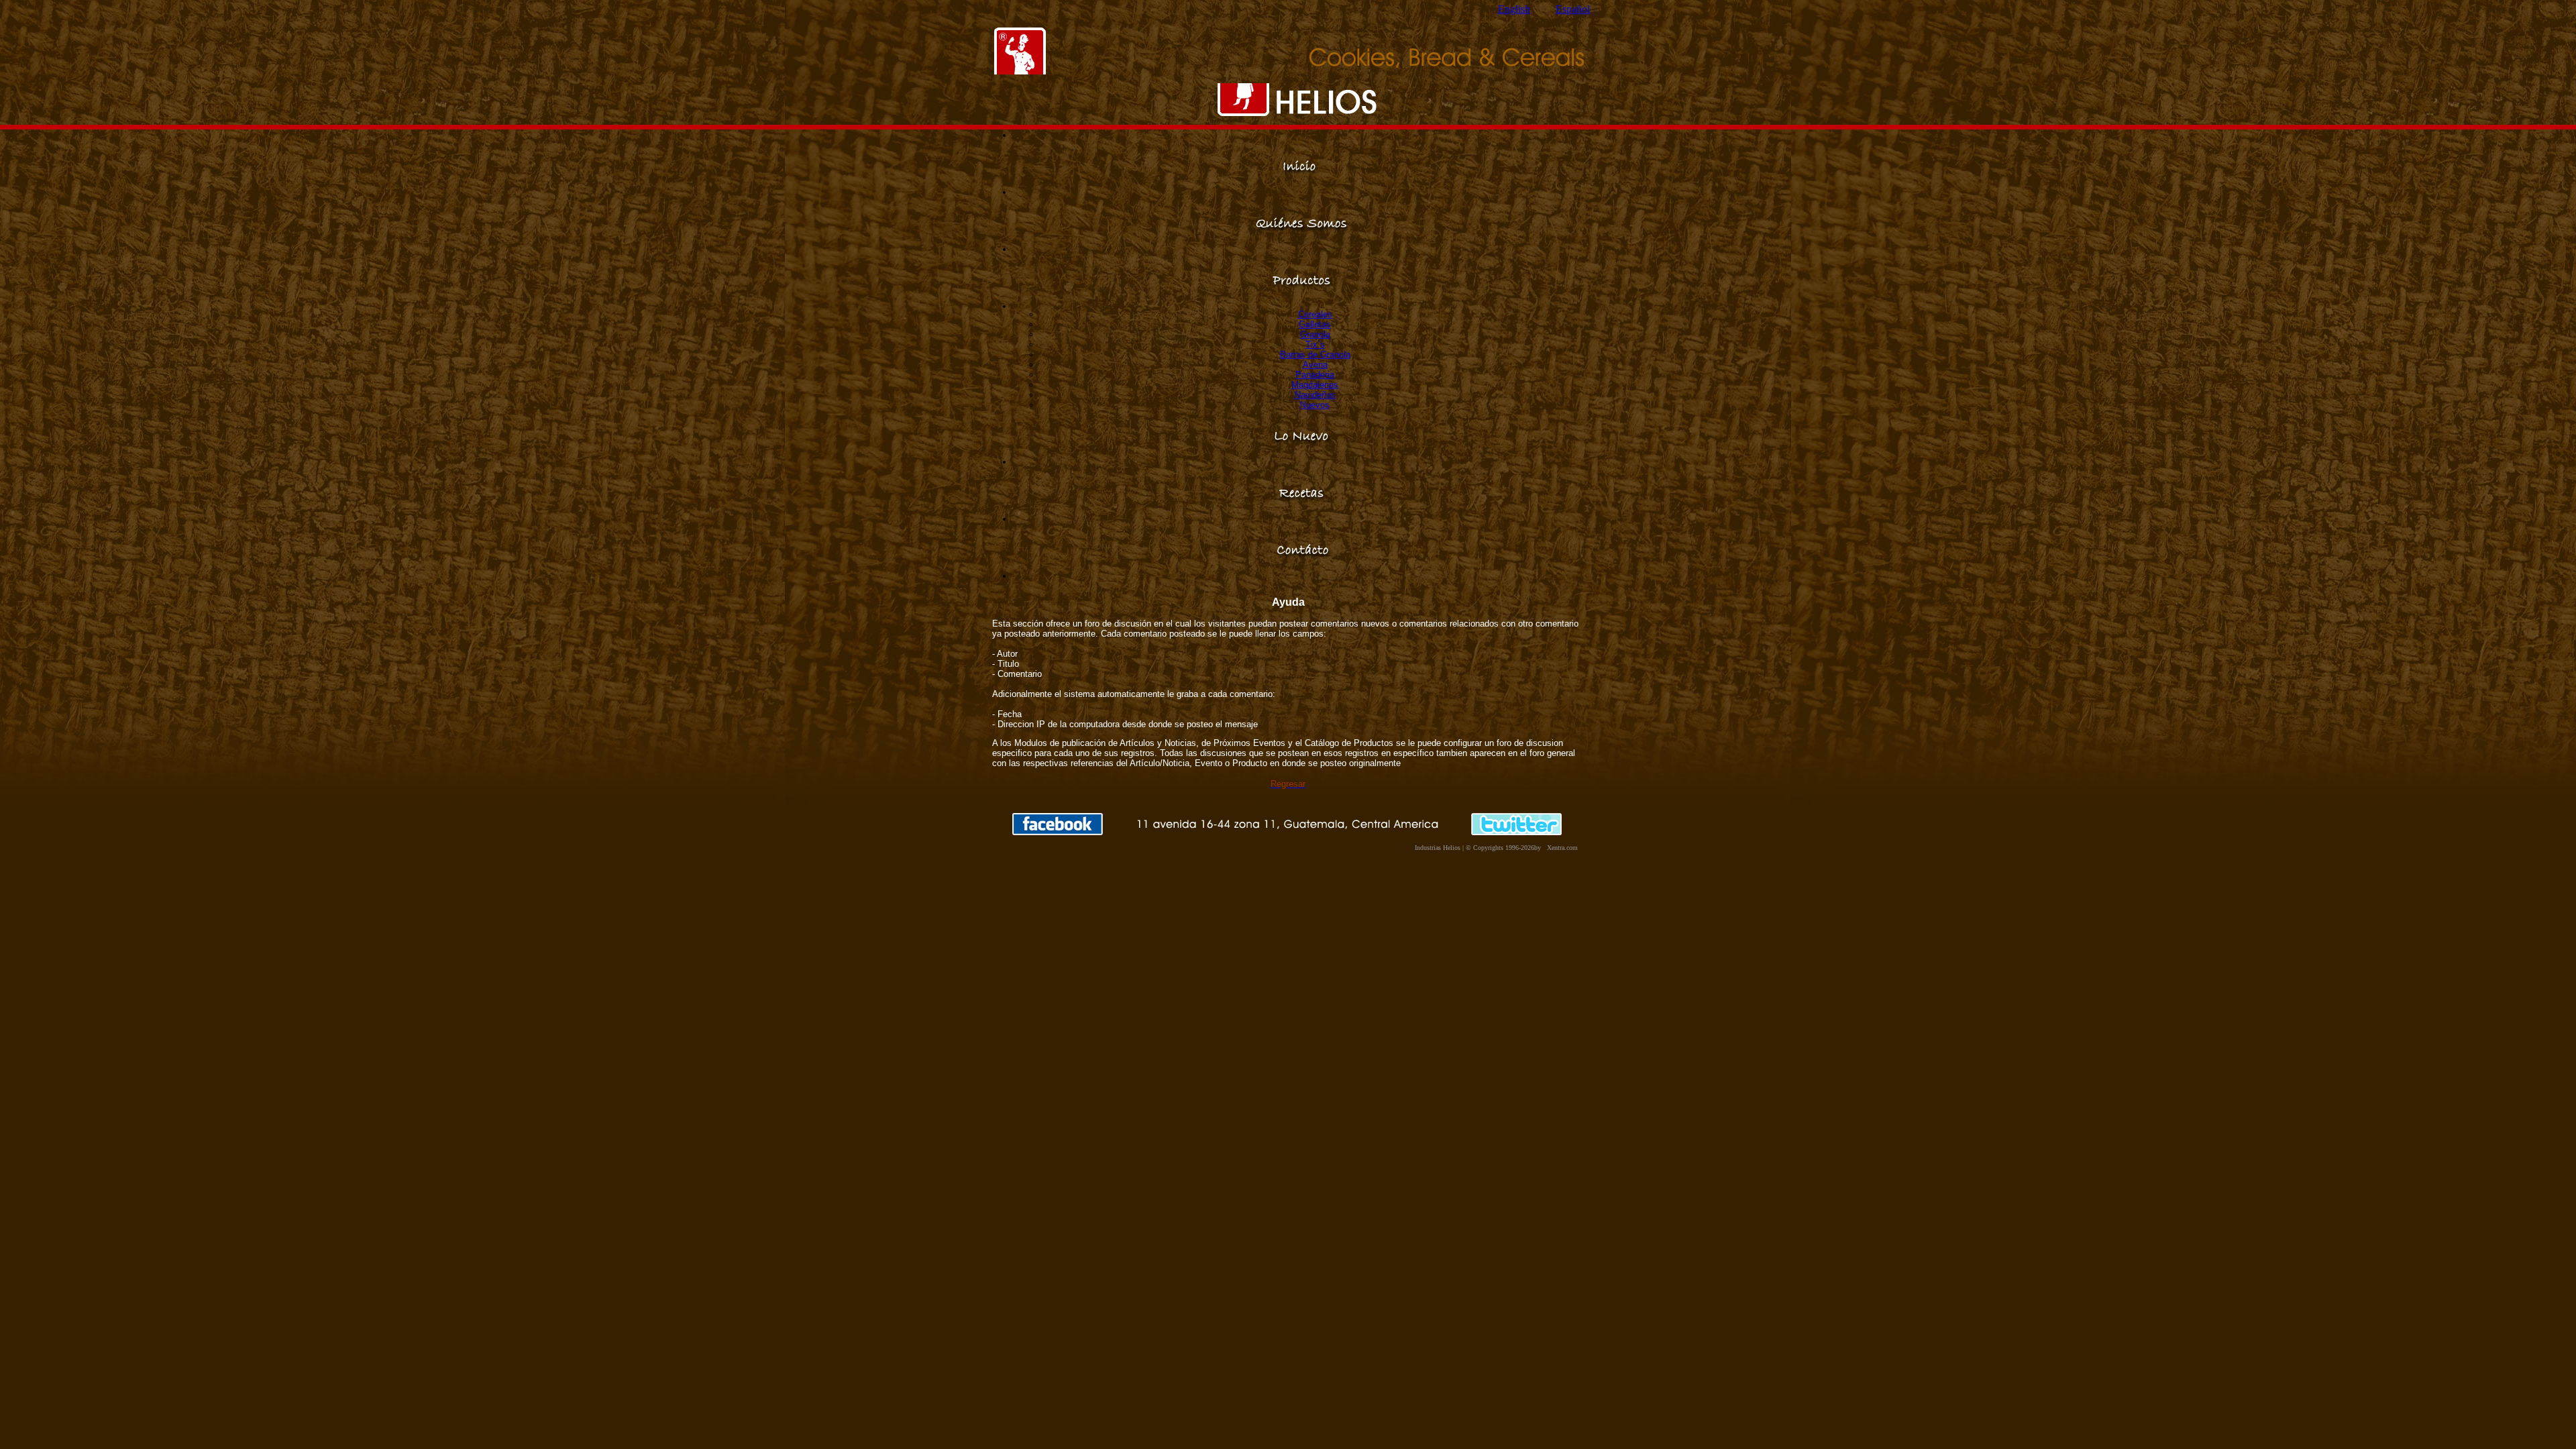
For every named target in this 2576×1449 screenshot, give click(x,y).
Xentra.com (1562, 848)
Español (1573, 9)
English (1514, 9)
